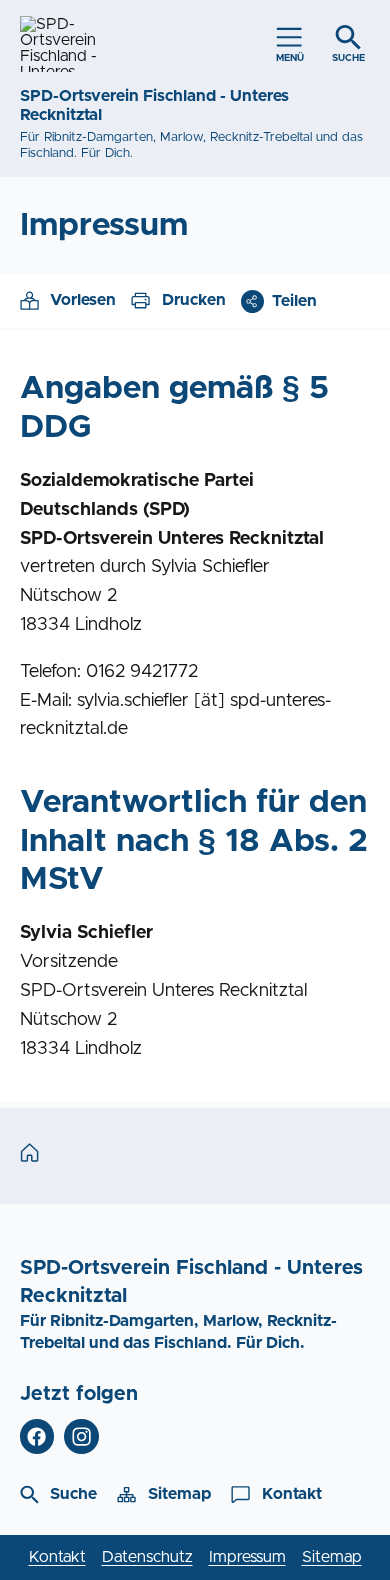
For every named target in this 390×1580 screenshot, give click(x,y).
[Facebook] (37, 1436)
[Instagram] (81, 1436)
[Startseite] (34, 1154)
